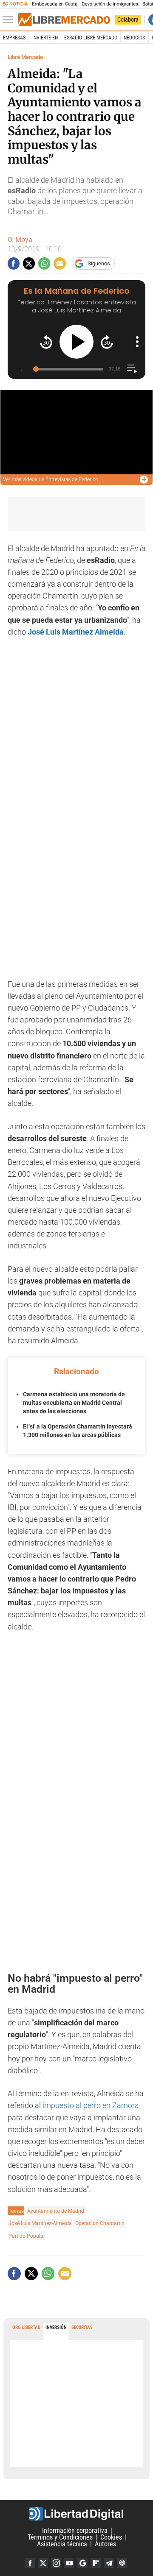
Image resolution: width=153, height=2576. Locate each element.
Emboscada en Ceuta (55, 4)
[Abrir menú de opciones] (137, 342)
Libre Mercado (25, 57)
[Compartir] (14, 263)
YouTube (69, 2563)
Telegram (109, 2563)
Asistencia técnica (62, 2544)
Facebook (30, 2563)
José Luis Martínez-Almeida (40, 2223)
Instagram (56, 2563)
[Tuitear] (29, 263)
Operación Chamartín (100, 2223)
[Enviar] (44, 263)
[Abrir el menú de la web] (10, 20)
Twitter (43, 2563)
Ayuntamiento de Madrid (56, 2211)
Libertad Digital (76, 2514)
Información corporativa (75, 2530)
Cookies (111, 2537)
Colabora (128, 19)
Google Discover (82, 2563)
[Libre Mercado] (64, 20)
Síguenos (99, 263)
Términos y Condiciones (60, 2537)
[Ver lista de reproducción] (132, 369)
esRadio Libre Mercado (91, 38)
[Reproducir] (76, 342)
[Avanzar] (107, 342)
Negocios (134, 38)
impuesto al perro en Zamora (91, 2105)
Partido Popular (27, 2236)
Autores (105, 2544)
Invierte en (45, 38)
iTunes (122, 2563)
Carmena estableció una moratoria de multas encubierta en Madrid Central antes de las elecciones (74, 1402)
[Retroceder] (46, 342)
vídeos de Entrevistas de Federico (51, 479)
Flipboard (96, 2563)
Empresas (14, 38)
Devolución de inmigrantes (110, 4)
